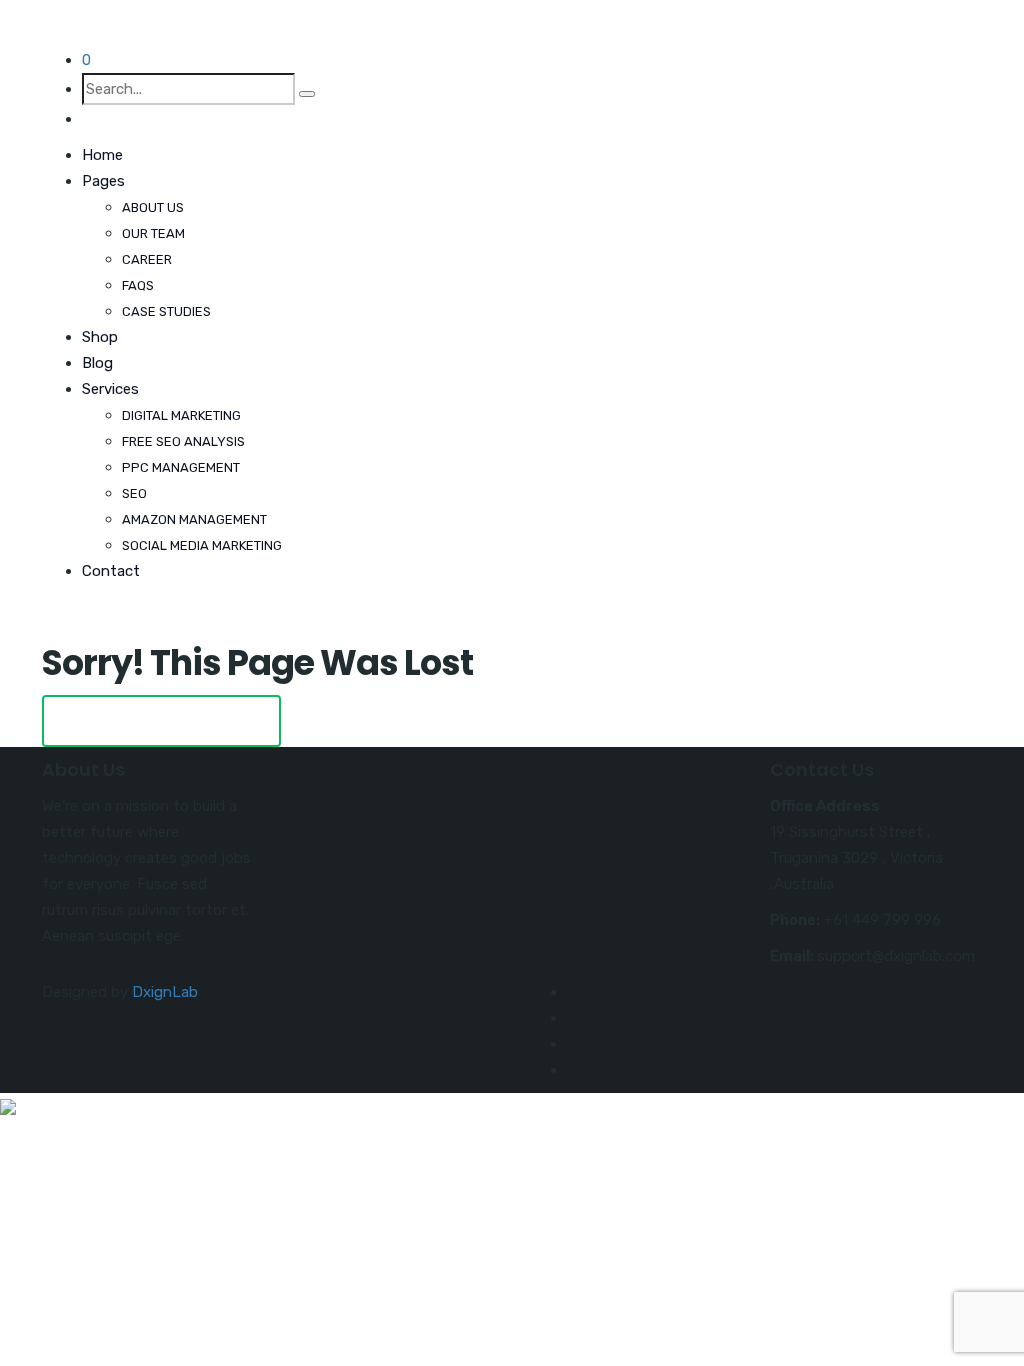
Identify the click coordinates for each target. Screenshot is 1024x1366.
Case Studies (166, 311)
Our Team (153, 233)
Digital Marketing (181, 415)
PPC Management (181, 467)
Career (147, 259)
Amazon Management (194, 519)
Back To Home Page (161, 720)
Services (110, 389)
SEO (134, 493)
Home (102, 155)
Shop (100, 337)
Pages (103, 181)
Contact (111, 571)
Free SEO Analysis (183, 441)
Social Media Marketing (202, 545)
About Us (153, 207)
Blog (97, 363)
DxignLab (165, 992)
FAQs (138, 285)
